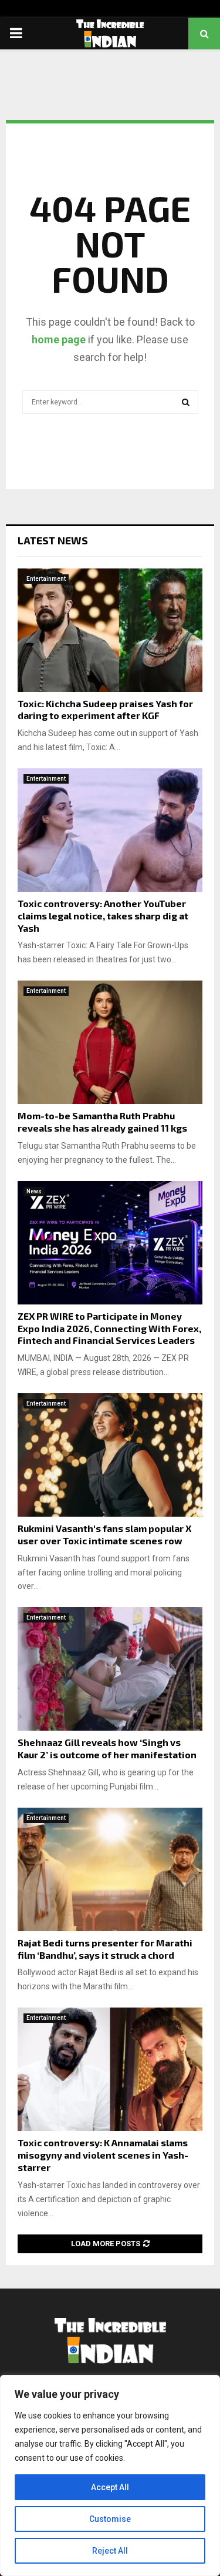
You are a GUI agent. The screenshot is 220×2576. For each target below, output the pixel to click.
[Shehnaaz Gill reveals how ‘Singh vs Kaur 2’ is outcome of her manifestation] (110, 1669)
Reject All (110, 2551)
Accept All (110, 2487)
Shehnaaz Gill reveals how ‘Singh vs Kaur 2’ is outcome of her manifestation (107, 1748)
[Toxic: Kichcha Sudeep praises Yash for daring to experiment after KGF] (110, 630)
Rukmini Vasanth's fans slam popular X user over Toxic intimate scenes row (104, 1534)
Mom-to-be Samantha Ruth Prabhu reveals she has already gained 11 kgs (102, 1122)
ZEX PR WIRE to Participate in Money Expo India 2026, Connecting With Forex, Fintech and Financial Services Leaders (109, 1328)
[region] (110, 2475)
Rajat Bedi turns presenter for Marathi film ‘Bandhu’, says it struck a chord (105, 1949)
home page (59, 339)
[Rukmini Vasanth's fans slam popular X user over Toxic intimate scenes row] (110, 1455)
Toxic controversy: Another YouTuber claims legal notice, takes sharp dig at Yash (103, 916)
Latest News (53, 540)
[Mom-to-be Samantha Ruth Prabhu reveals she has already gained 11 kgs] (110, 1042)
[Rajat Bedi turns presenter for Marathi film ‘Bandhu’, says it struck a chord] (110, 1869)
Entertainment (46, 579)
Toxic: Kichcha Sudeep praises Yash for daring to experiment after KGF (105, 710)
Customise (110, 2519)
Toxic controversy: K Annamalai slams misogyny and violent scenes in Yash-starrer (103, 2155)
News (34, 1191)
